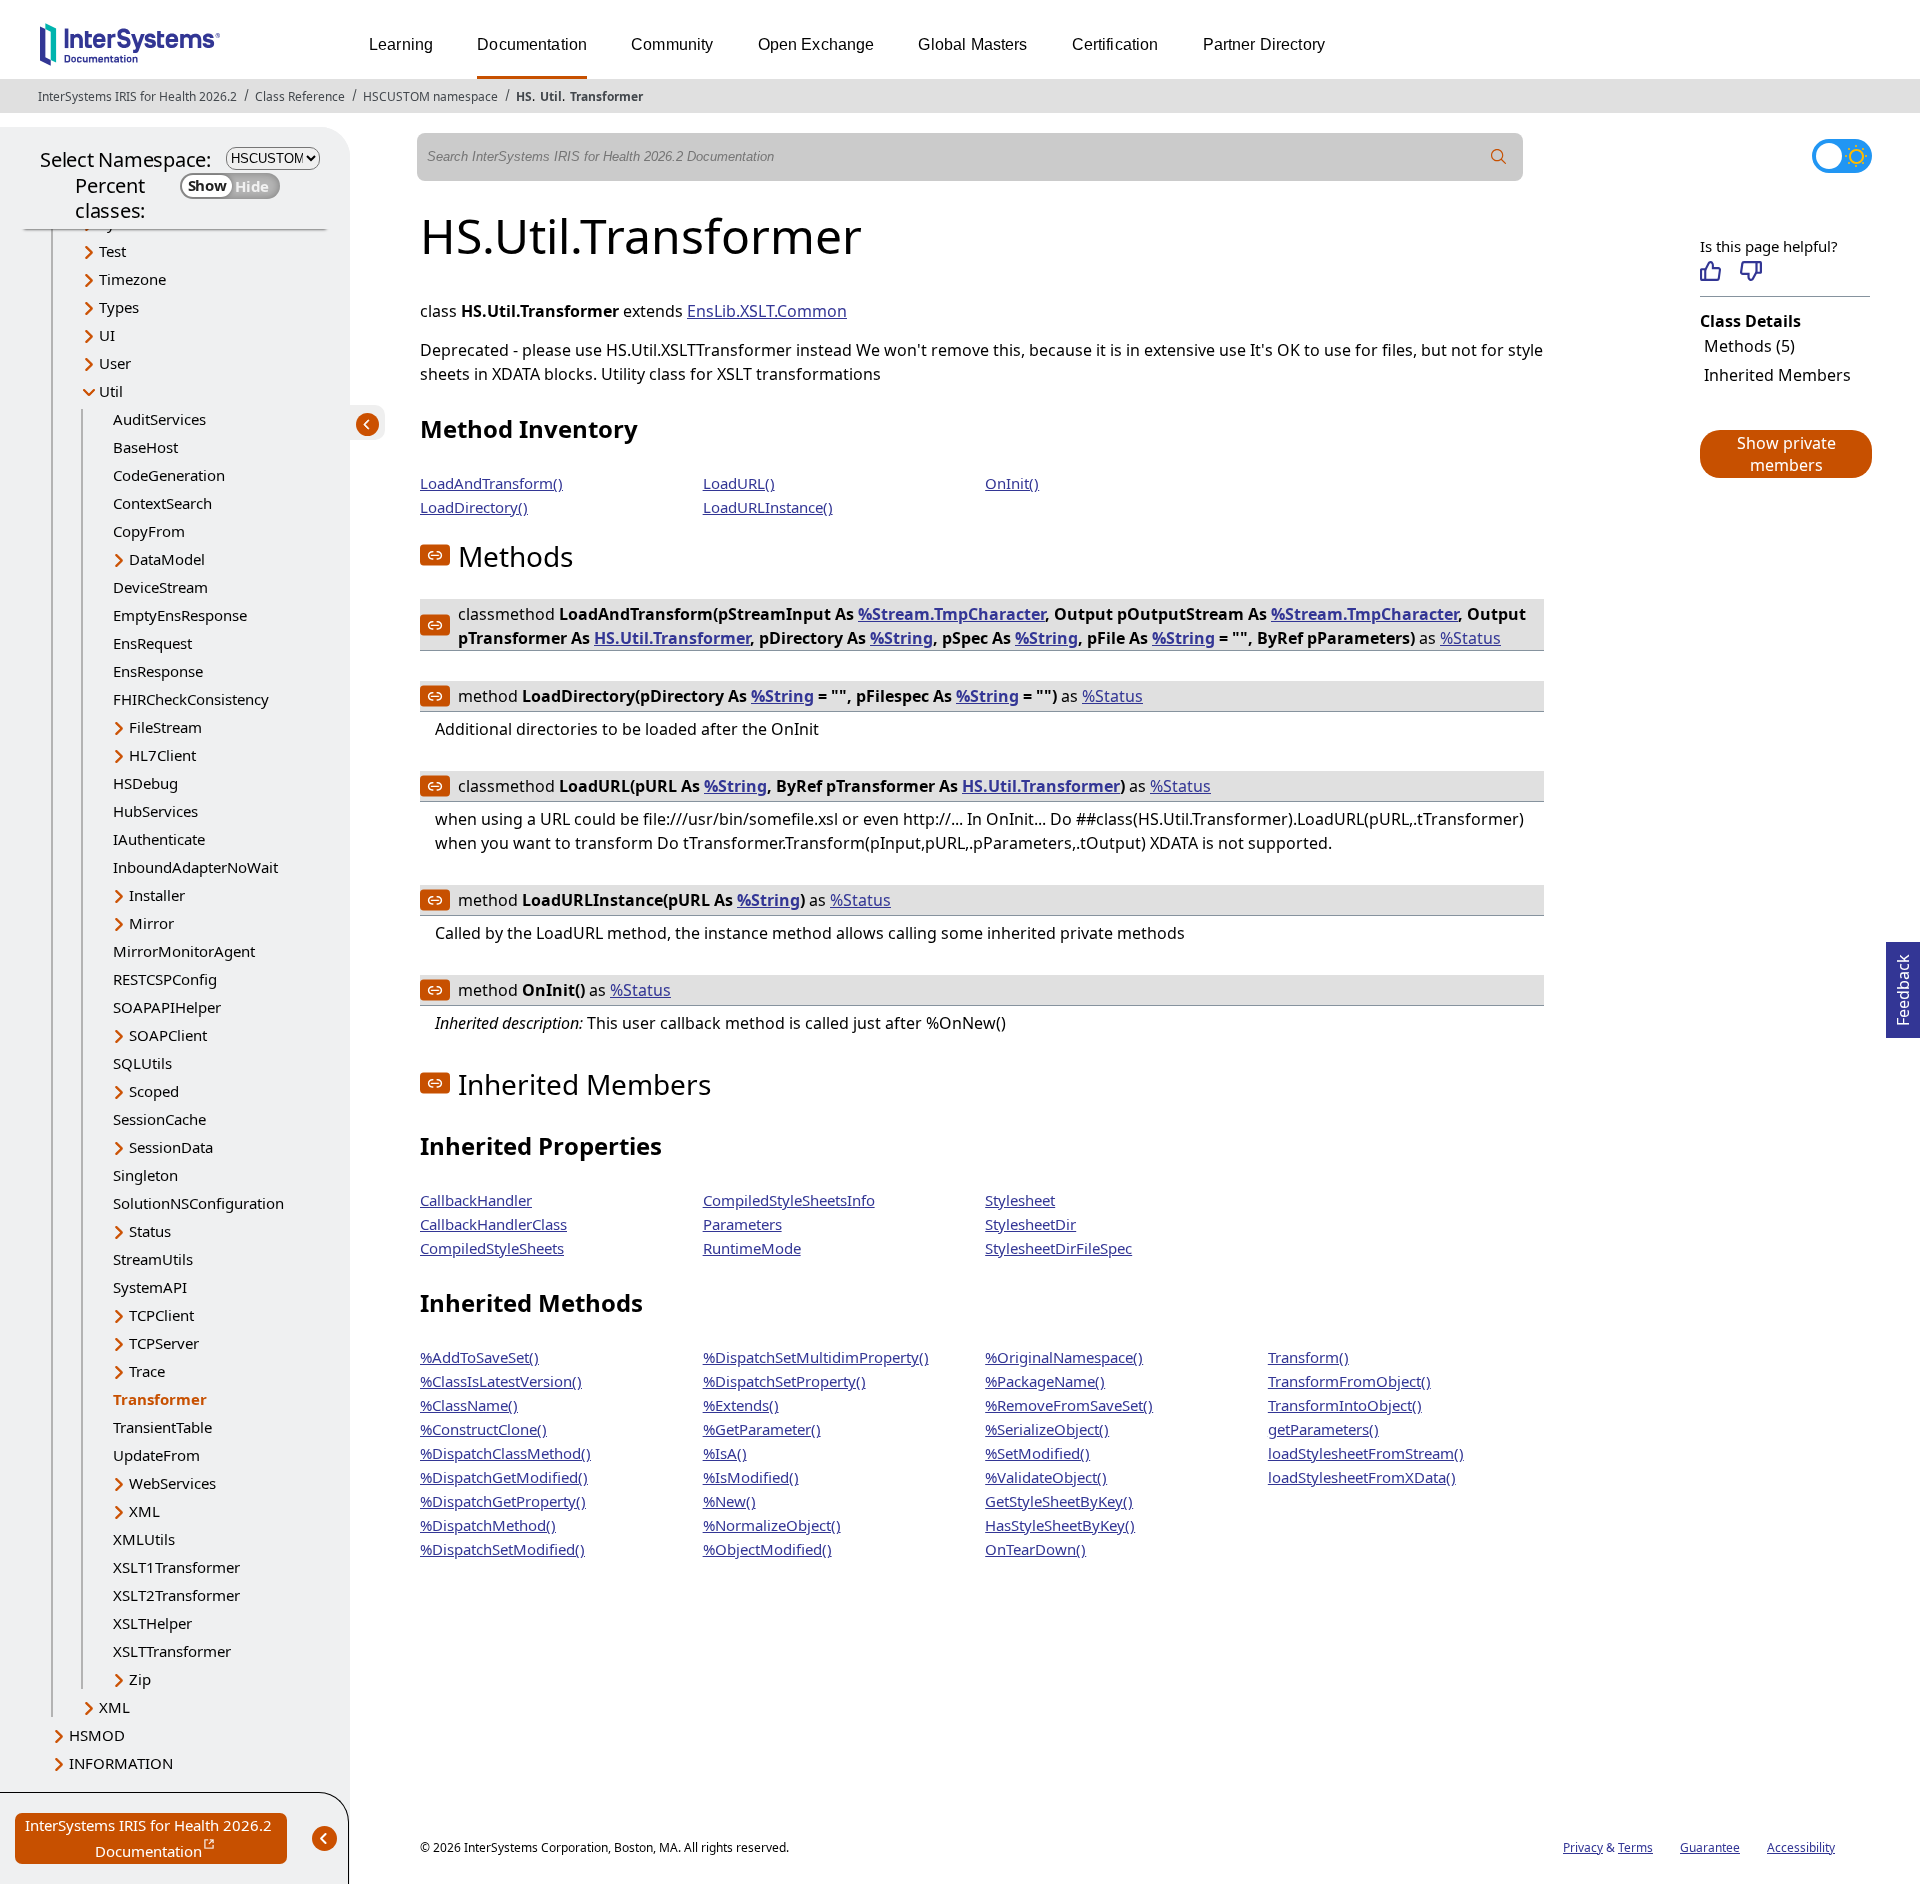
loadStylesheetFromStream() (1366, 1453)
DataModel (167, 559)
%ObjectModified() (767, 1549)
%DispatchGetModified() (504, 1477)
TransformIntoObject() (1345, 1405)
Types (119, 307)
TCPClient (161, 1315)
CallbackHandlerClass (493, 1224)
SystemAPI (150, 1287)
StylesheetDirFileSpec (1058, 1248)
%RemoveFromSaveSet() (1069, 1405)
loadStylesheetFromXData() (1362, 1477)
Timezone (132, 279)
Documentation (532, 44)
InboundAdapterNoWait (195, 867)
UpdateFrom (156, 1455)
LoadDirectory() (474, 507)
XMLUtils (144, 1539)
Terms (1635, 1847)
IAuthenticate (159, 839)
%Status (1470, 638)
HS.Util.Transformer (672, 638)
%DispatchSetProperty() (784, 1381)
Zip (140, 1679)
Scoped (154, 1091)
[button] (1785, 454)
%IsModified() (751, 1477)
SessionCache (159, 1119)
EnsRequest (152, 643)
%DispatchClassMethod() (505, 1453)
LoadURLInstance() (768, 507)
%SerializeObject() (1047, 1429)
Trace (147, 1371)
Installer (157, 895)
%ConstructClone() (483, 1429)
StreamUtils (153, 1259)
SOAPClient (168, 1035)
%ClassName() (469, 1405)
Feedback (1903, 984)
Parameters (742, 1224)
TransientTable (162, 1427)
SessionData (171, 1147)
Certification (1115, 44)
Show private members (1786, 454)
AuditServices (159, 419)
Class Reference (300, 96)
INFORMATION (121, 1763)
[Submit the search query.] (1499, 157)
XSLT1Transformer (176, 1567)
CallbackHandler (476, 1200)
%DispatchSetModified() (502, 1549)
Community (672, 44)
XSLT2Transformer (176, 1595)
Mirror (151, 923)
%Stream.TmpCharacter (951, 614)
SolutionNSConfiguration (198, 1203)
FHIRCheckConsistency (191, 699)
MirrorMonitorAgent (184, 951)
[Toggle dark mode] (1842, 156)
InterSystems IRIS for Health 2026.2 (137, 96)
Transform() (1308, 1357)
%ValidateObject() (1046, 1477)
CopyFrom (149, 531)
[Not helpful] (1750, 271)
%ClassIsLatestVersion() (501, 1381)
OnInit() (1012, 483)
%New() (729, 1501)
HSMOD (97, 1735)
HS (524, 96)
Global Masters (972, 44)
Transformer (606, 96)
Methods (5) (1749, 346)
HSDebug (145, 783)
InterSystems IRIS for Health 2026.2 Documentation (156, 1839)
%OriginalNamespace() (1064, 1357)
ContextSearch (162, 503)
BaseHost (145, 447)
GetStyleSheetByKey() (1059, 1501)
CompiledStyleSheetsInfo (789, 1200)
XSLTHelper (152, 1623)
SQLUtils (142, 1063)
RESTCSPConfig (165, 979)
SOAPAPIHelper (167, 1007)
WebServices (172, 1483)
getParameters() (1323, 1429)
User (115, 363)
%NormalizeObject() (772, 1525)
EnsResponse (158, 671)
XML (144, 1511)
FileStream (165, 727)
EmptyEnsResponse (180, 615)
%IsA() (725, 1453)
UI (107, 335)
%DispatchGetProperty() (503, 1501)
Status (150, 1231)
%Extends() (741, 1405)
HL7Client (162, 755)
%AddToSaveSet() (479, 1357)
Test (112, 251)
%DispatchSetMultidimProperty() (816, 1357)
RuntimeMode (752, 1248)
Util (551, 96)
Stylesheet (1020, 1200)
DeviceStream (160, 587)
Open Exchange (816, 44)
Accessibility (1801, 1847)
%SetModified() (1037, 1453)
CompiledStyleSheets (492, 1248)
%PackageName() (1045, 1381)
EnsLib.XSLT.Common (767, 311)
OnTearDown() (1035, 1549)
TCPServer (164, 1343)
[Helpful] (1710, 271)
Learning (401, 44)
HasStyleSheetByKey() (1060, 1525)
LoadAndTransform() (491, 483)
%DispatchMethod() (488, 1525)
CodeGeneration (169, 475)
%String (901, 638)
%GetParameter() (762, 1429)
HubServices (155, 811)
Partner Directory (1264, 44)
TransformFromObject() (1349, 1381)
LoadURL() (739, 483)
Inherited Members (1777, 375)
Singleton (145, 1175)
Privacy (1583, 1847)
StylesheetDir (1030, 1224)
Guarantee (1710, 1847)
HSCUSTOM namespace (430, 96)
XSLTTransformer (172, 1651)
